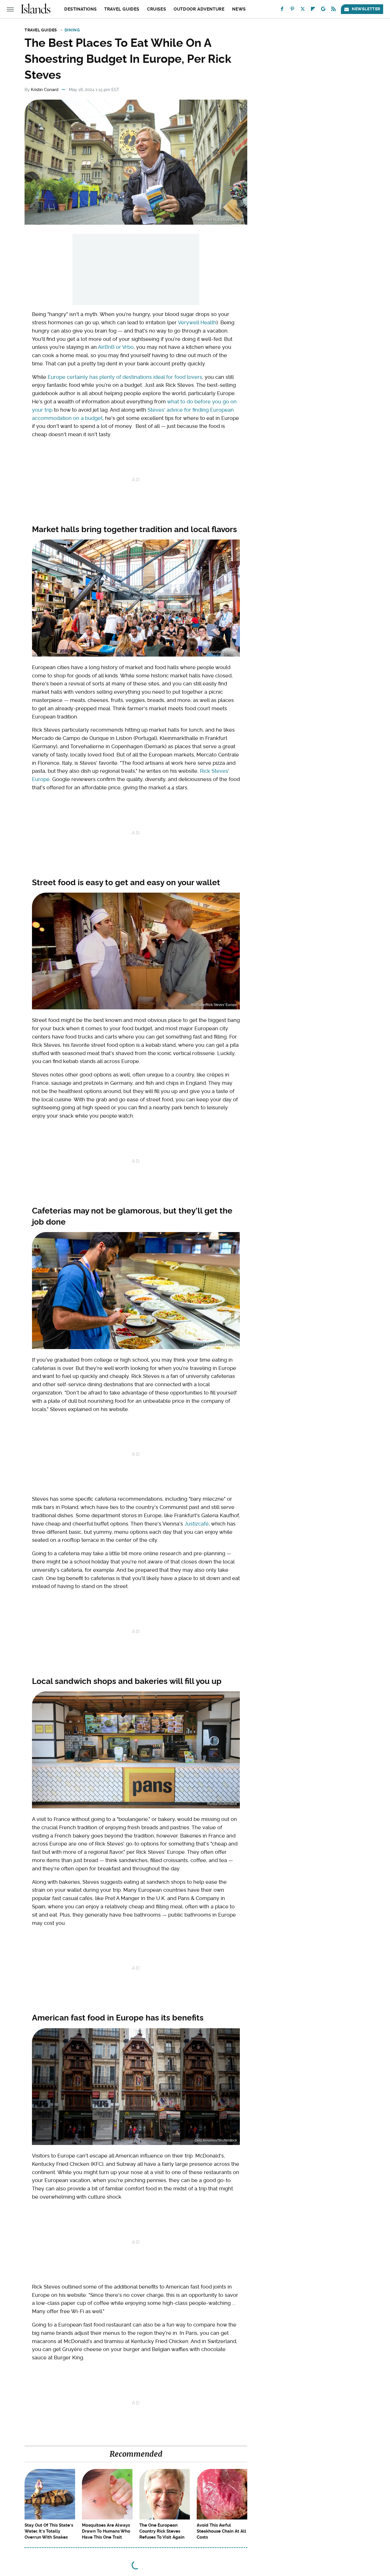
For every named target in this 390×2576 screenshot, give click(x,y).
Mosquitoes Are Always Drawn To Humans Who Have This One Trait (106, 2531)
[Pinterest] (292, 10)
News (239, 9)
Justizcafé (197, 1524)
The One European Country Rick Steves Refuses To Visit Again (162, 2531)
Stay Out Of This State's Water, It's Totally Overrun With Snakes (49, 2531)
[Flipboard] (313, 10)
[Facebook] (282, 10)
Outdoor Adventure (199, 9)
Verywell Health (197, 322)
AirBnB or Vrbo (116, 347)
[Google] (323, 10)
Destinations (80, 9)
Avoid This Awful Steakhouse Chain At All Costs (221, 2531)
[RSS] (333, 10)
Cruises (156, 9)
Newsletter (366, 9)
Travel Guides (122, 9)
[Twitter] (303, 10)
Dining (72, 30)
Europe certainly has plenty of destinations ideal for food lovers (125, 377)
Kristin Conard (45, 90)
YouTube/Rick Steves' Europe (214, 1005)
